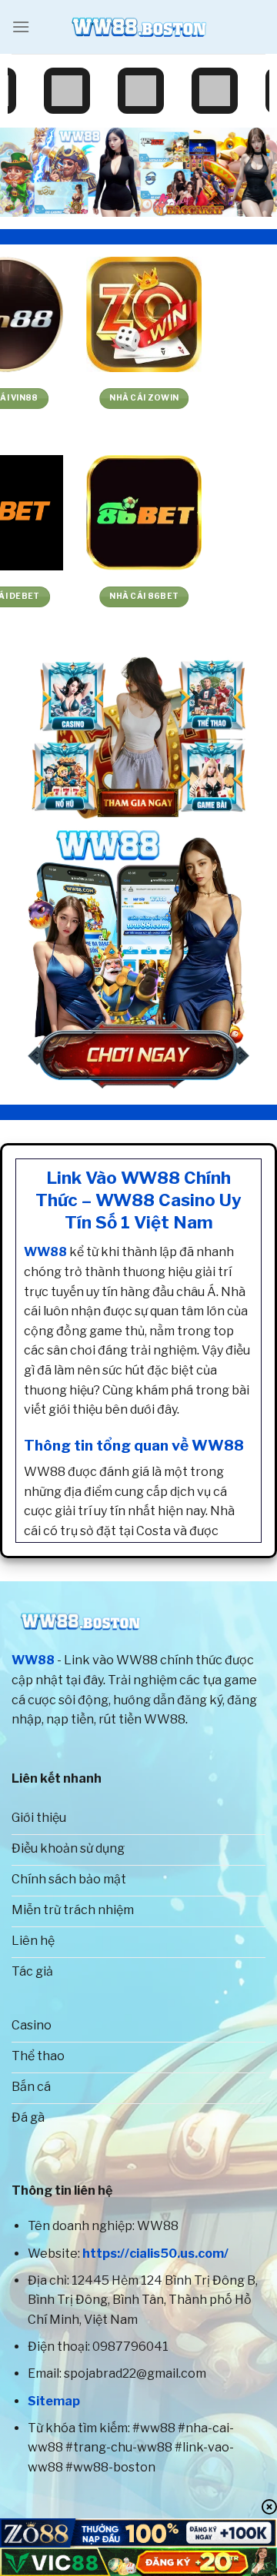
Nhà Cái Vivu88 (208, 398)
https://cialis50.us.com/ (155, 2254)
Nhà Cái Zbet (69, 596)
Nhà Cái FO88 (70, 398)
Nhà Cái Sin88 (208, 596)
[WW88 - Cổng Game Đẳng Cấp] (138, 27)
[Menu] (21, 27)
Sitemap (54, 2401)
